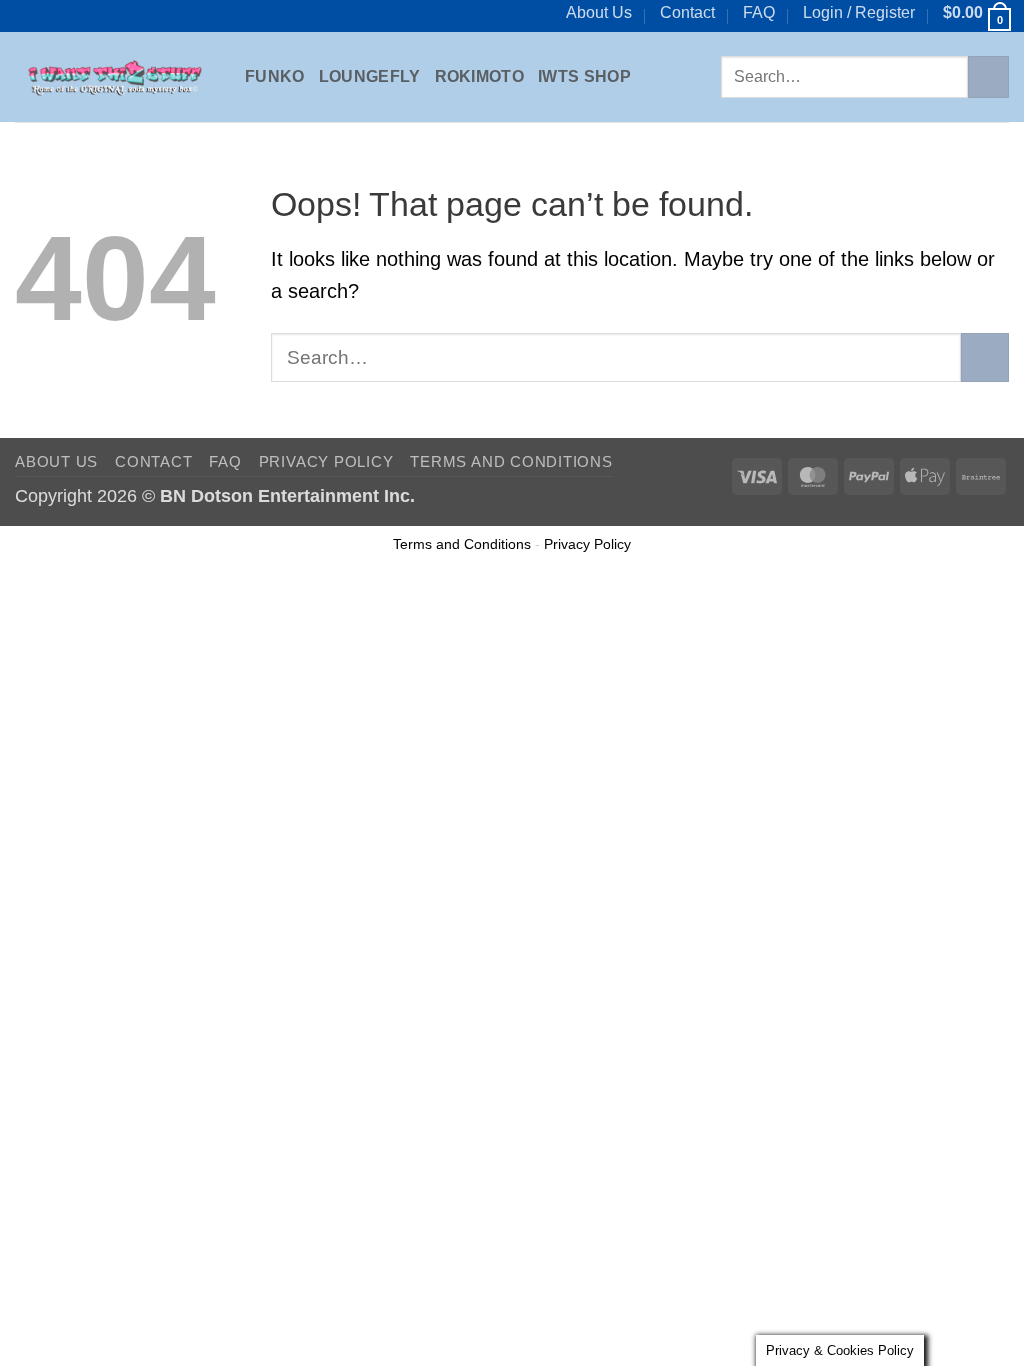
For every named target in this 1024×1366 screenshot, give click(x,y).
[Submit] (988, 77)
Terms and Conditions (511, 461)
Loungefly (370, 76)
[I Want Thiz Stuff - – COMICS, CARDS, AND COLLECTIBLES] (115, 77)
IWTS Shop (584, 76)
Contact (687, 12)
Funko (275, 76)
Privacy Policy (326, 461)
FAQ (759, 12)
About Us (599, 12)
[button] (859, 13)
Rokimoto (480, 76)
